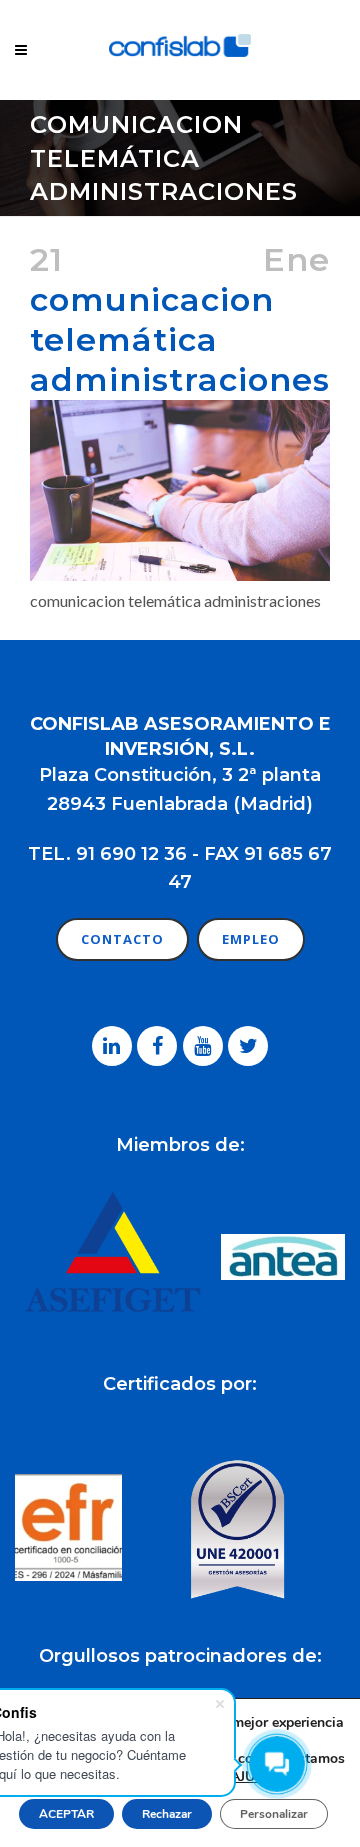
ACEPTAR (66, 1814)
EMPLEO (251, 939)
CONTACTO (122, 939)
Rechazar (167, 1814)
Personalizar (274, 1814)
